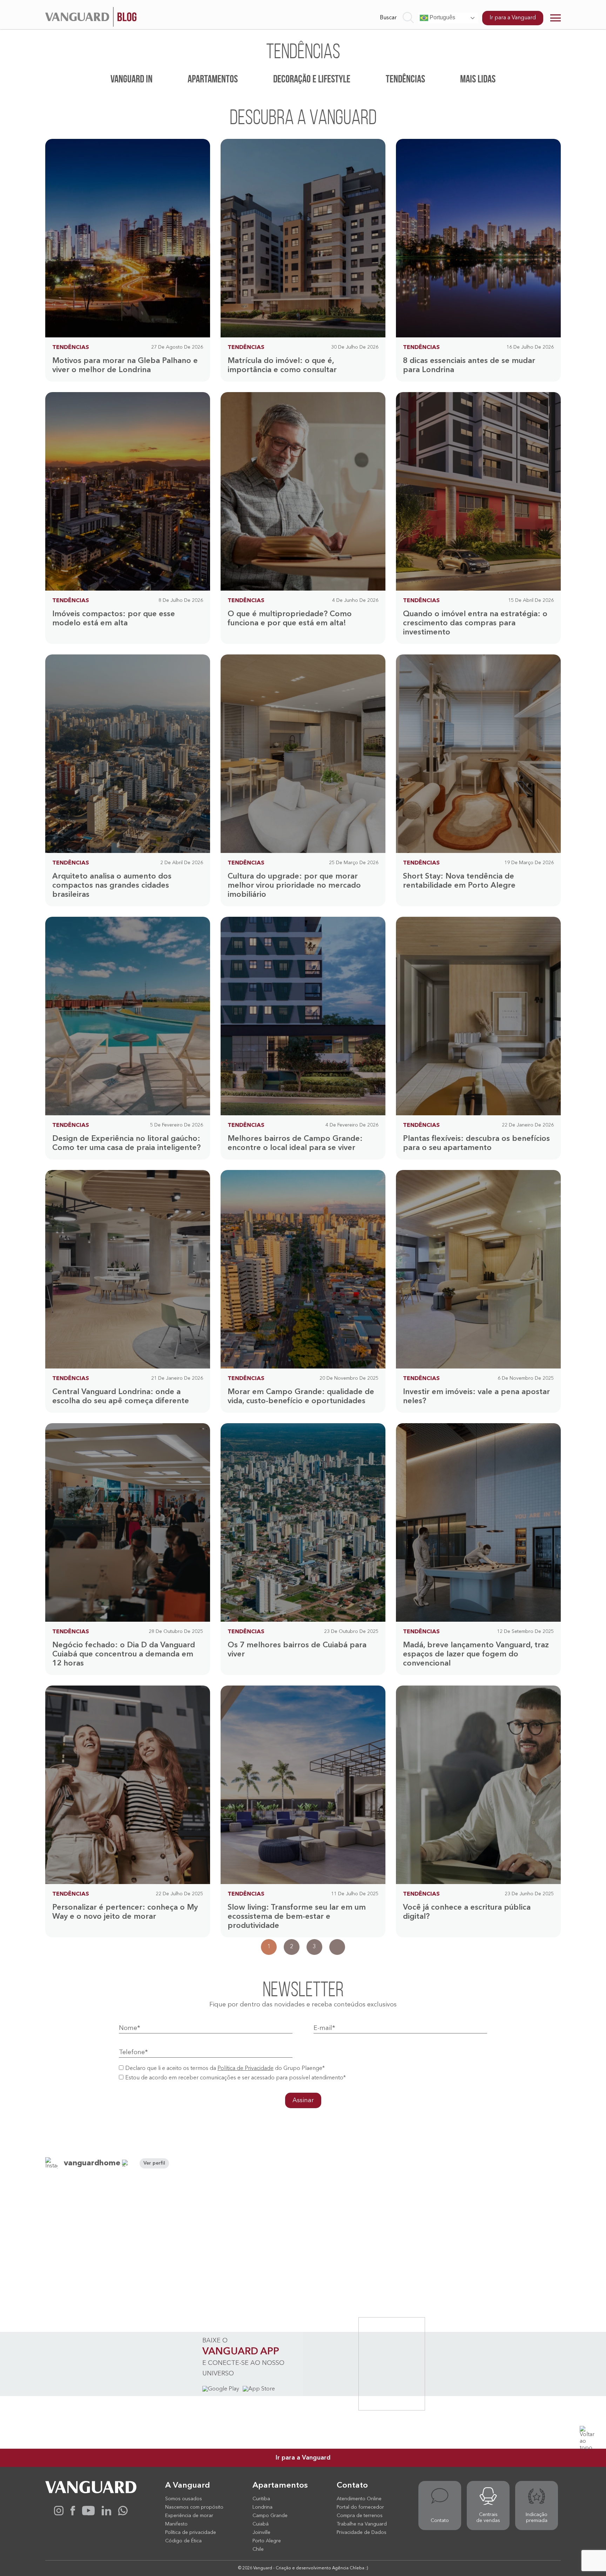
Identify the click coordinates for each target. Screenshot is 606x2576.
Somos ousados (184, 2499)
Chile (258, 2549)
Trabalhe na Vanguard (362, 2524)
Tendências (405, 79)
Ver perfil (154, 2163)
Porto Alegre (267, 2541)
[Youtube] (88, 2514)
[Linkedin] (106, 2514)
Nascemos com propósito (194, 2507)
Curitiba (261, 2499)
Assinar (303, 2100)
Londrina (262, 2507)
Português (442, 17)
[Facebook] (73, 2514)
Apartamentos (213, 79)
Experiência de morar (189, 2516)
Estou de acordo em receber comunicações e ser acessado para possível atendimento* (235, 2078)
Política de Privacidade (245, 2069)
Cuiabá (261, 2524)
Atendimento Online (359, 2499)
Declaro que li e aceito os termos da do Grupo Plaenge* (225, 2069)
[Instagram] (59, 2514)
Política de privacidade (191, 2533)
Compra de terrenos (360, 2516)
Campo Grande (270, 2516)
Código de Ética (183, 2541)
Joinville (261, 2533)
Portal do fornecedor (360, 2507)
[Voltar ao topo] (588, 2434)
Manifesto (176, 2524)
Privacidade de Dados (362, 2533)
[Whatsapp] (123, 2514)
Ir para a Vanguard (513, 18)
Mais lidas (478, 79)
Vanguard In (132, 79)
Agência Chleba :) (350, 2568)
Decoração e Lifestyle (312, 79)
